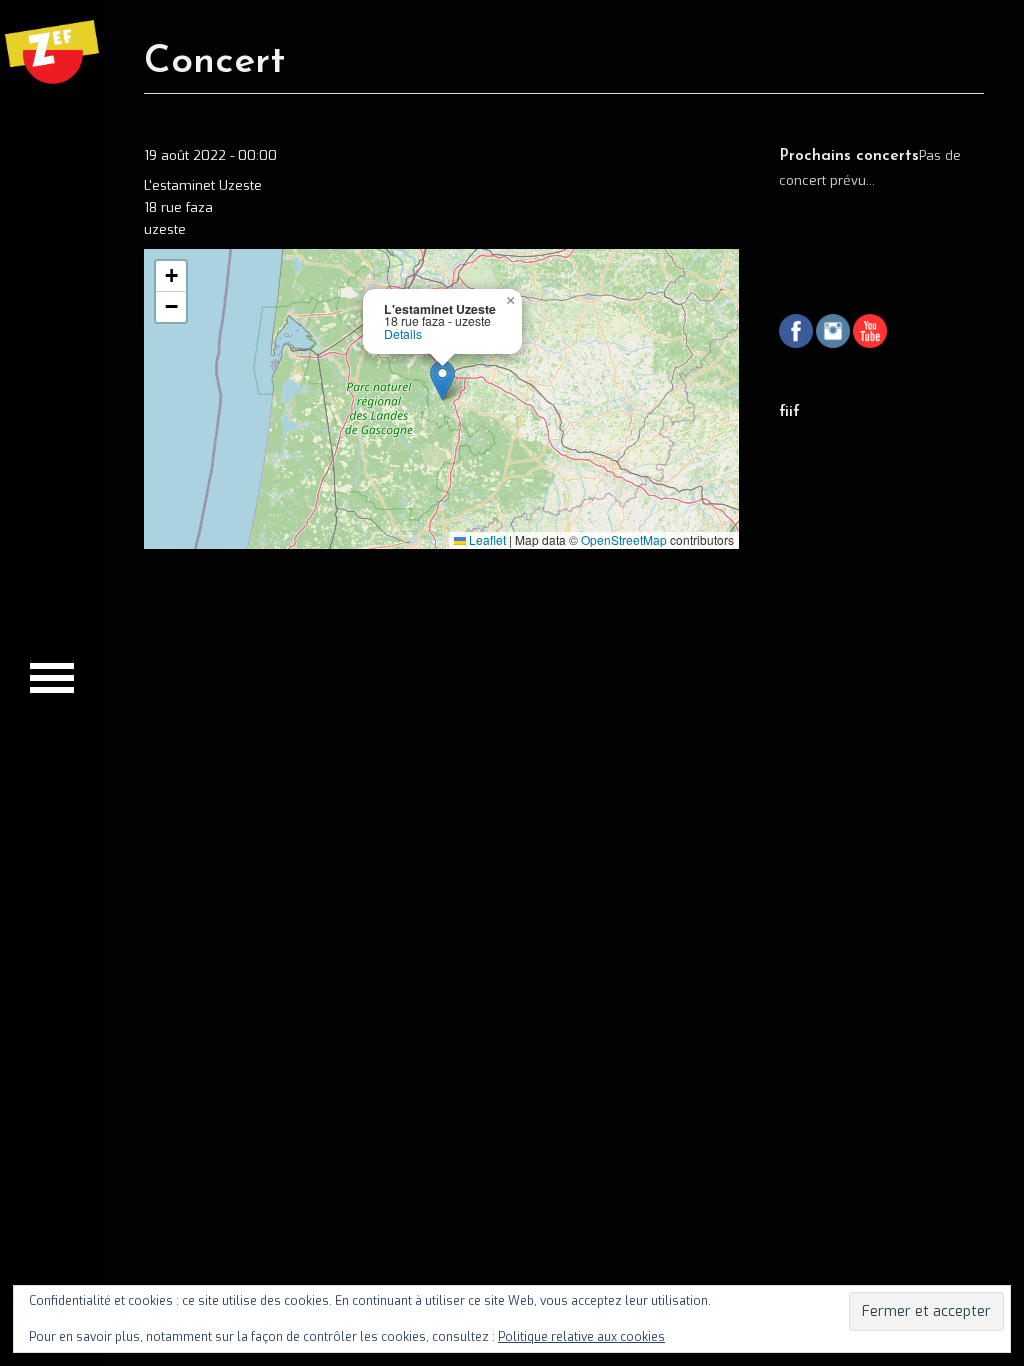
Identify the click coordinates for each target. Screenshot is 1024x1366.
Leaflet (486, 539)
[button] (442, 380)
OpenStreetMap (624, 539)
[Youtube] (870, 333)
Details (403, 334)
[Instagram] (833, 333)
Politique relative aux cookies (581, 1337)
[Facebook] (796, 333)
